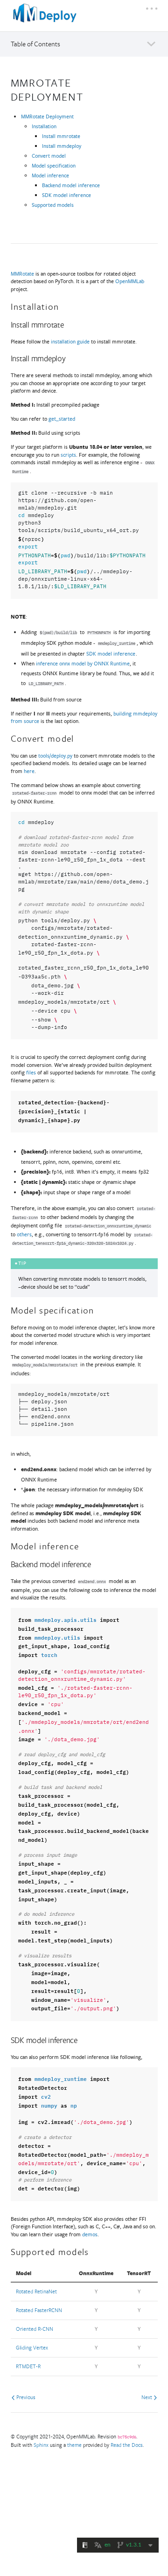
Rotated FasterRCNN (39, 2310)
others (24, 1234)
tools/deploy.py (55, 755)
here (29, 771)
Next (147, 2397)
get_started (62, 419)
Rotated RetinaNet (36, 2291)
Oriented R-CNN (35, 2329)
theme (74, 2445)
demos (90, 2234)
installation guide (70, 341)
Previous (25, 2397)
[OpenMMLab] (46, 17)
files (31, 1072)
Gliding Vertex (32, 2347)
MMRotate (22, 274)
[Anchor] (89, 96)
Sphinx (41, 2445)
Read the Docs (127, 2445)
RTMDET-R (28, 2366)
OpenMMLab (130, 281)
